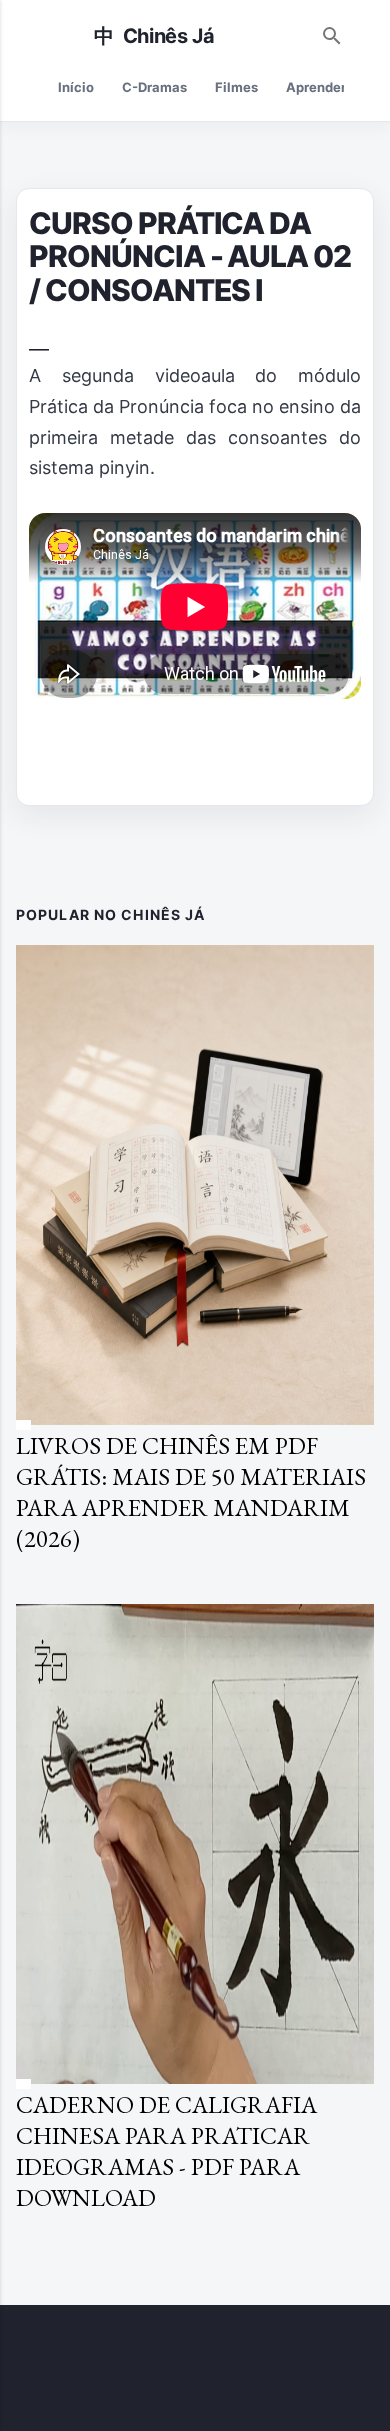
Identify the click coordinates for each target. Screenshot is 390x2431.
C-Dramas (154, 87)
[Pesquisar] (332, 31)
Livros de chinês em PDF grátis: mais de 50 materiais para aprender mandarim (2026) (191, 1492)
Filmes (236, 87)
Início (76, 87)
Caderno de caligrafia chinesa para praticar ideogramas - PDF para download (166, 2151)
